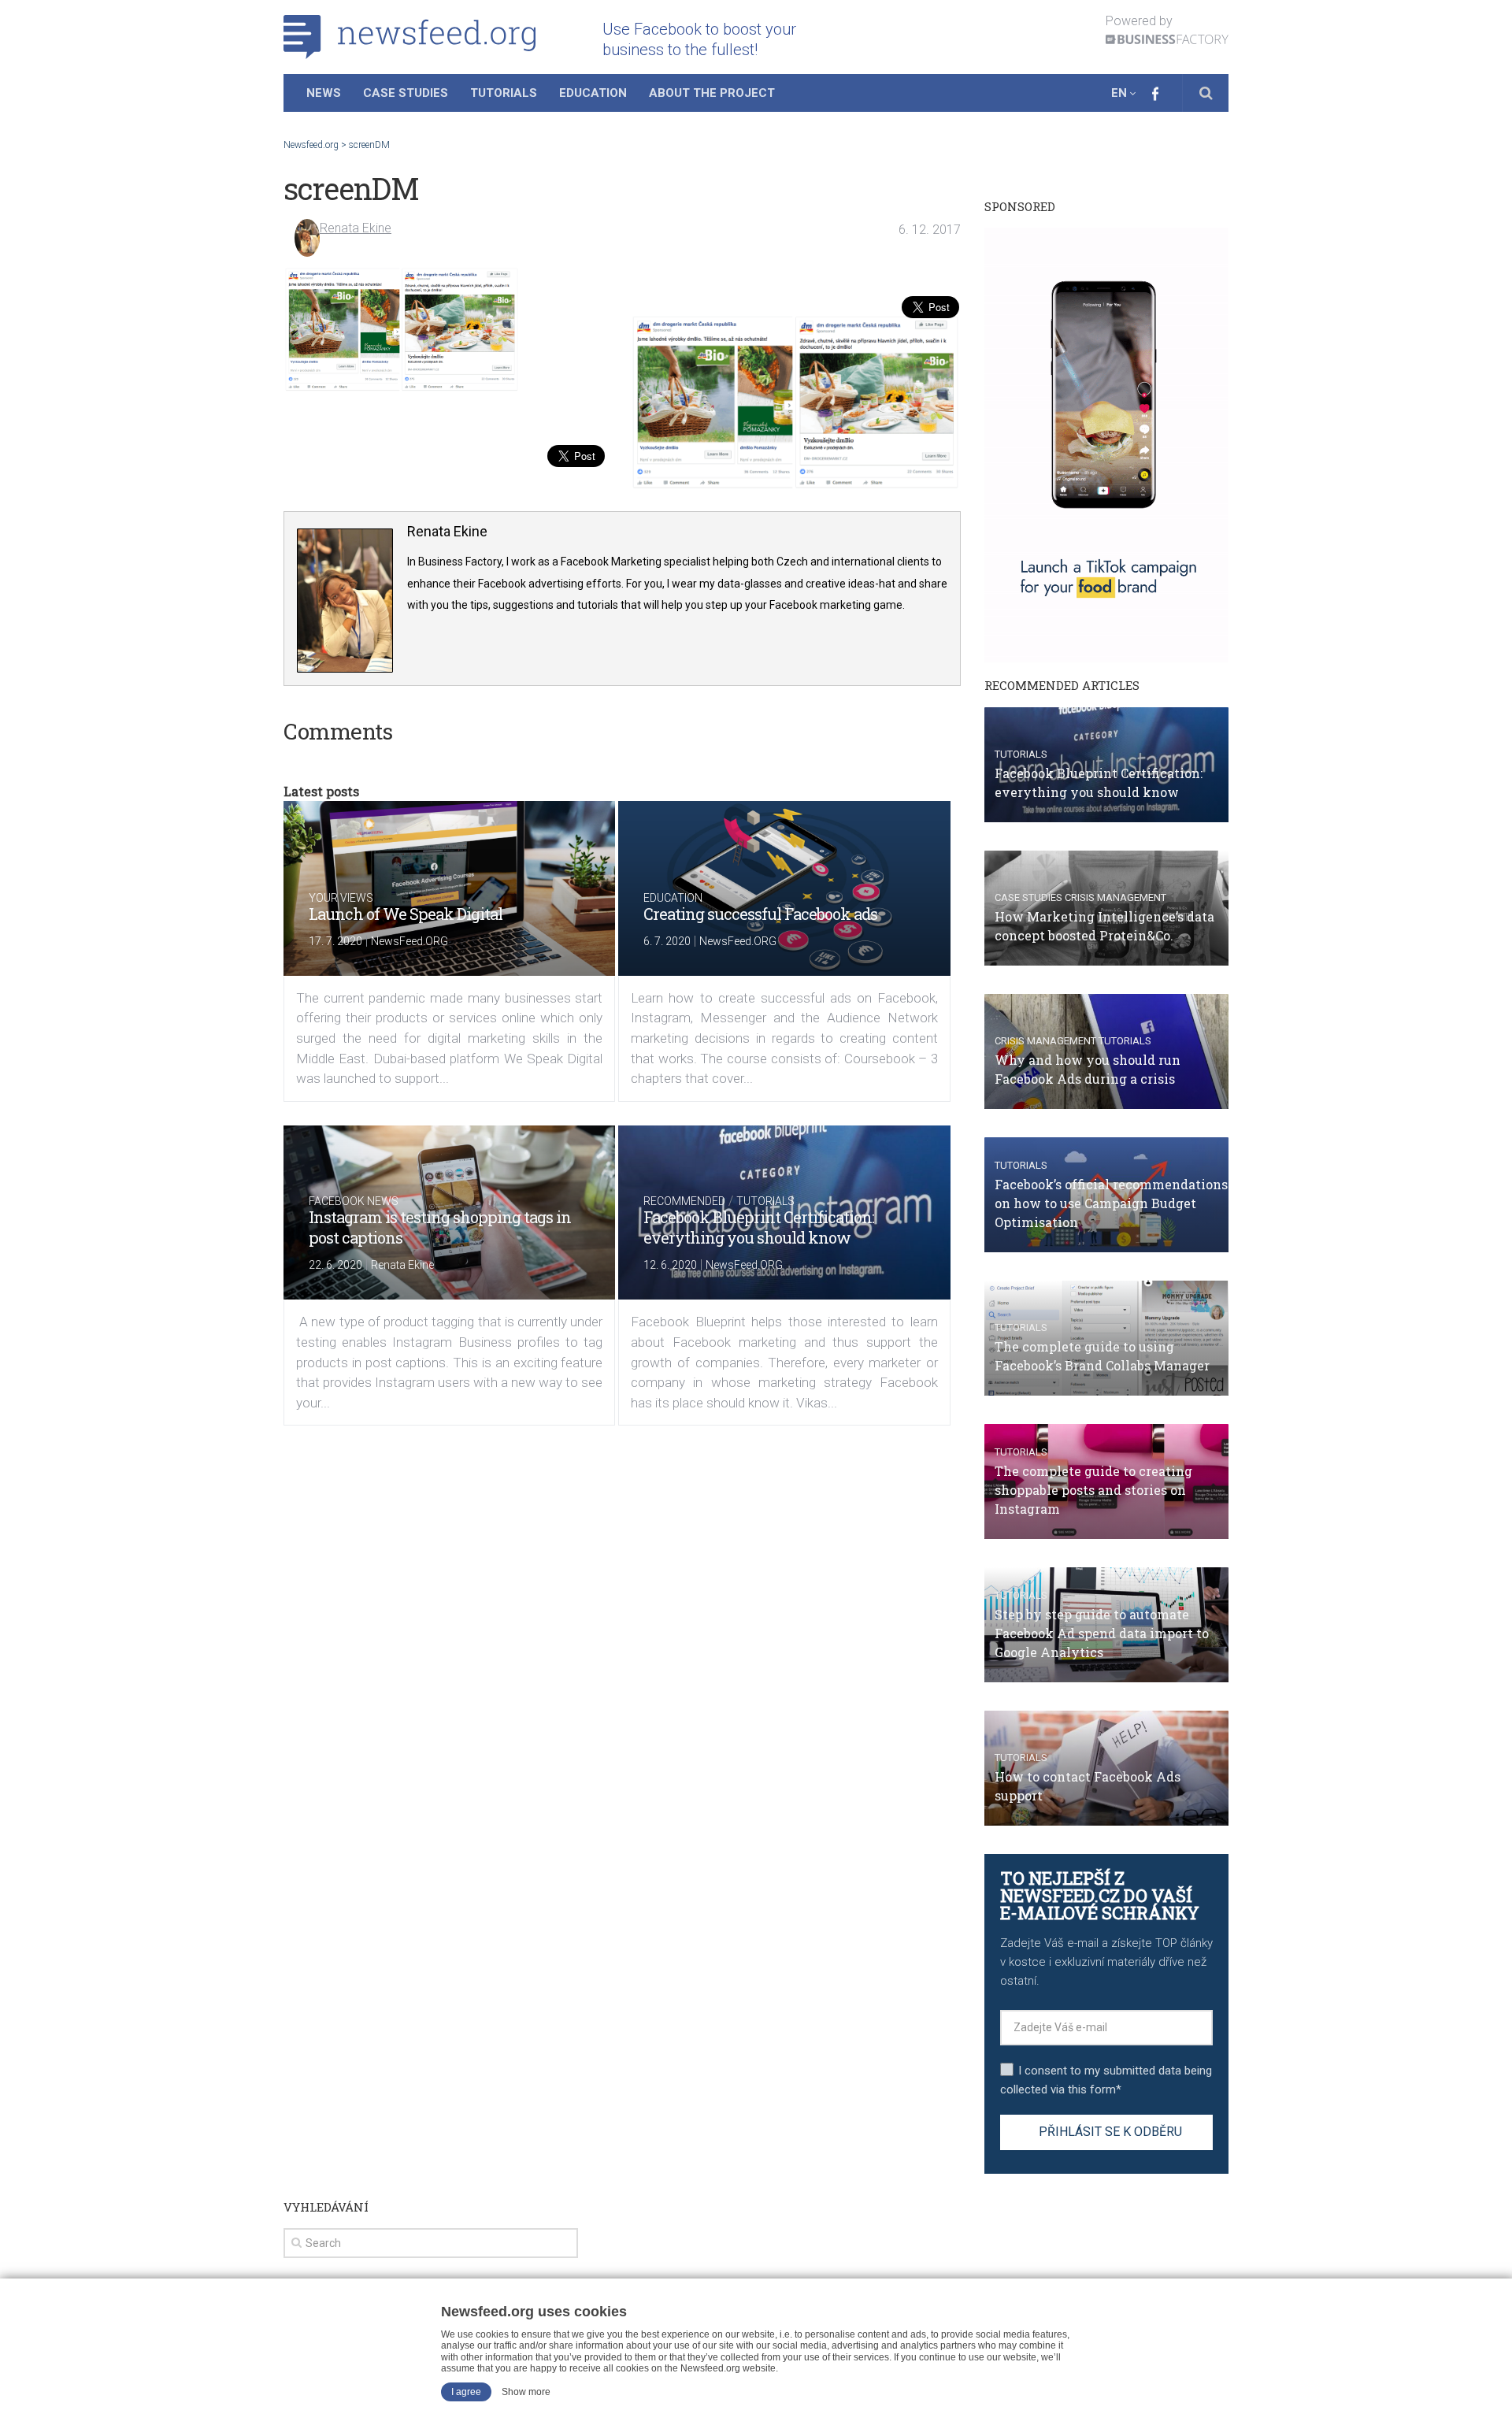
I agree (466, 2392)
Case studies (1028, 897)
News (324, 93)
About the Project (712, 93)
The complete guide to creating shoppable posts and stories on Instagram (1093, 1490)
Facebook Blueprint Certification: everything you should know (759, 1227)
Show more (526, 2392)
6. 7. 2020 (667, 941)
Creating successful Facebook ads (760, 914)
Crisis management (1115, 897)
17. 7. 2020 (335, 941)
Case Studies (406, 93)
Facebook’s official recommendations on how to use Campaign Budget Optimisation (1111, 1203)
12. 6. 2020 (670, 1265)
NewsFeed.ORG (409, 941)
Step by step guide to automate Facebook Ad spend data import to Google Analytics (1102, 1633)
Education (593, 93)
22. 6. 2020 (335, 1265)
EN (1119, 93)
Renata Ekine (356, 228)
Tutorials (504, 93)
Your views (341, 898)
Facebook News (354, 1201)
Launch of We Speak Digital (406, 914)
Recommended (684, 1201)
